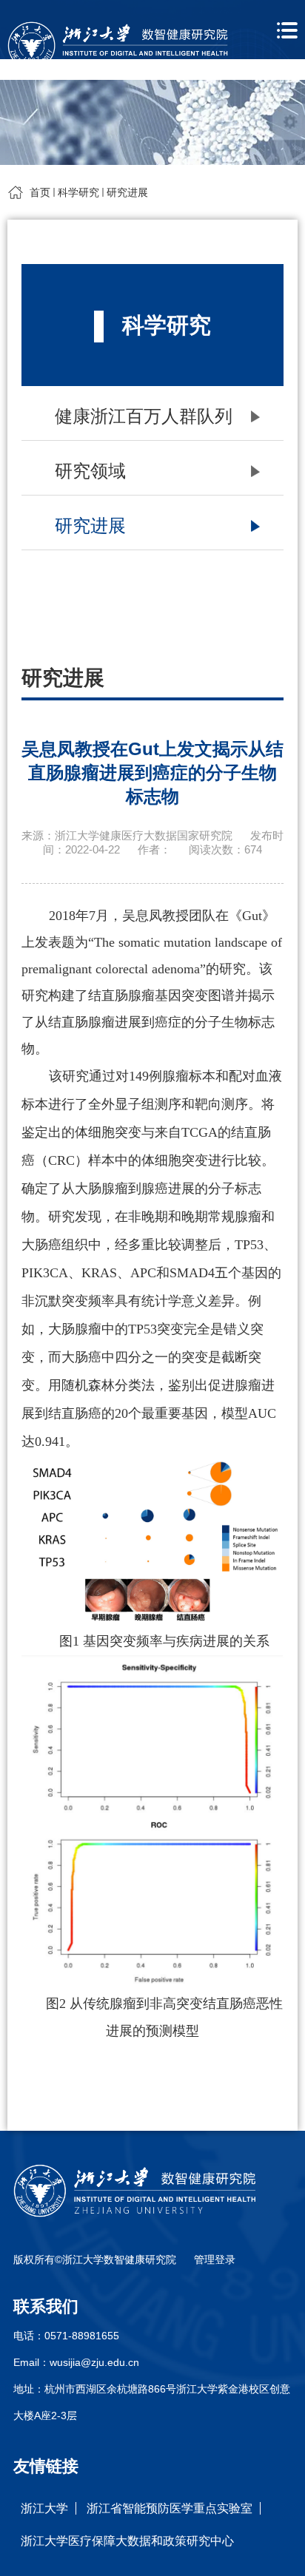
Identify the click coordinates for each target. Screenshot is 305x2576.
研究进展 (127, 192)
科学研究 (78, 192)
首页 (40, 192)
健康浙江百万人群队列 (144, 416)
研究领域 (90, 471)
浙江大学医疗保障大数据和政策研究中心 (127, 2541)
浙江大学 (44, 2508)
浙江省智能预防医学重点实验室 (170, 2508)
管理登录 (215, 2259)
